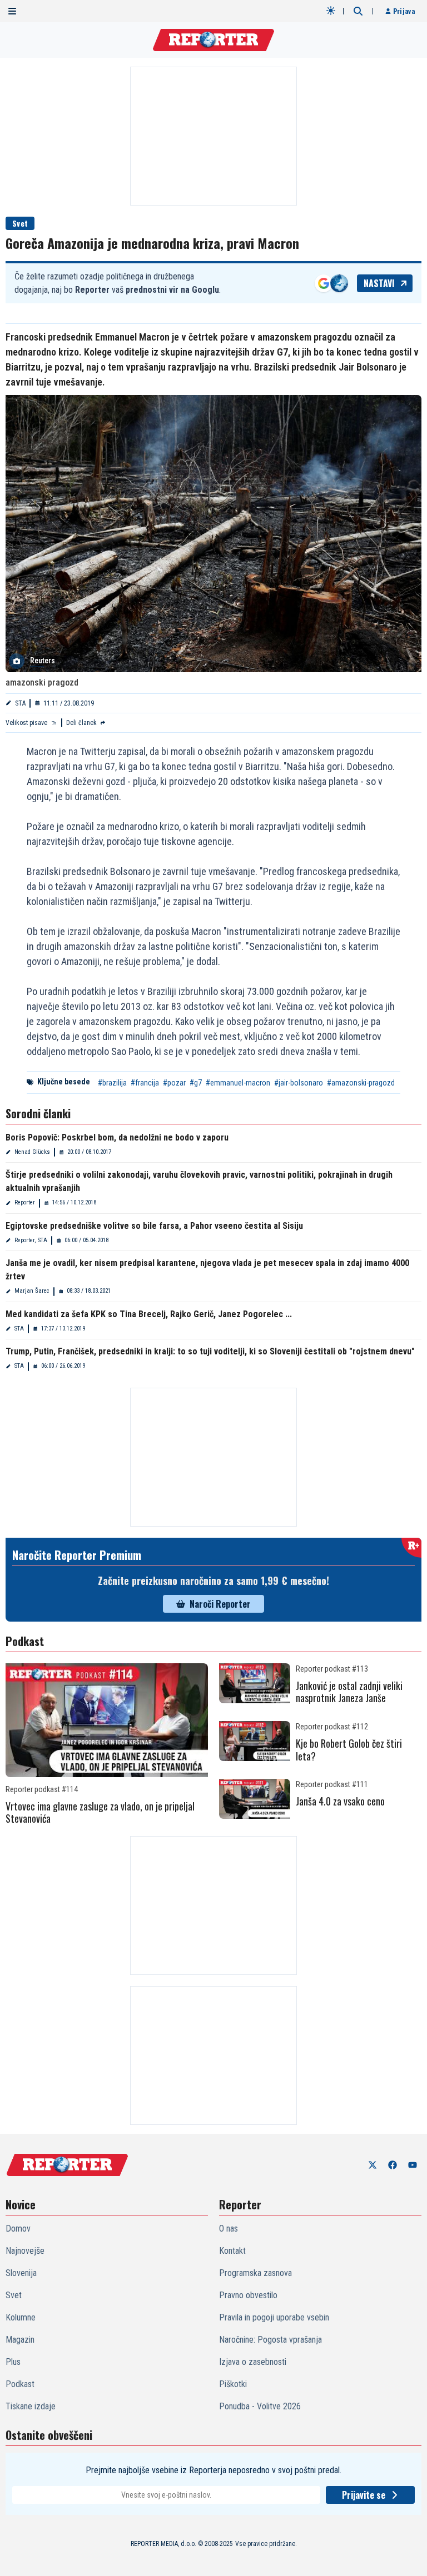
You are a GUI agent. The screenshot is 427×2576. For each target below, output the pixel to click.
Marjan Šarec (32, 1291)
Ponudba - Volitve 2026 (260, 2406)
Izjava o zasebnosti (253, 2362)
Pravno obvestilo (248, 2295)
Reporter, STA (31, 1240)
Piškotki (233, 2384)
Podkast (20, 2384)
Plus (13, 2362)
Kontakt (232, 2251)
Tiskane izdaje (31, 2406)
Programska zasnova (255, 2273)
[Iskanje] (358, 11)
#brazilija (112, 1083)
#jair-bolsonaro (299, 1083)
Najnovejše (25, 2251)
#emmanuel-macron (238, 1083)
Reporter (25, 1202)
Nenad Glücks (32, 1152)
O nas (229, 2229)
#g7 (196, 1083)
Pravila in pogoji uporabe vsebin (274, 2317)
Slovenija (21, 2273)
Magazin (20, 2340)
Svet (20, 223)
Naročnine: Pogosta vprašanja (270, 2340)
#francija (145, 1083)
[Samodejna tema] (331, 11)
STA (20, 703)
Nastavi (379, 283)
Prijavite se (364, 2495)
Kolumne (21, 2317)
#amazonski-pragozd (361, 1083)
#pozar (174, 1083)
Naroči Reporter (220, 1604)
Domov (18, 2229)
